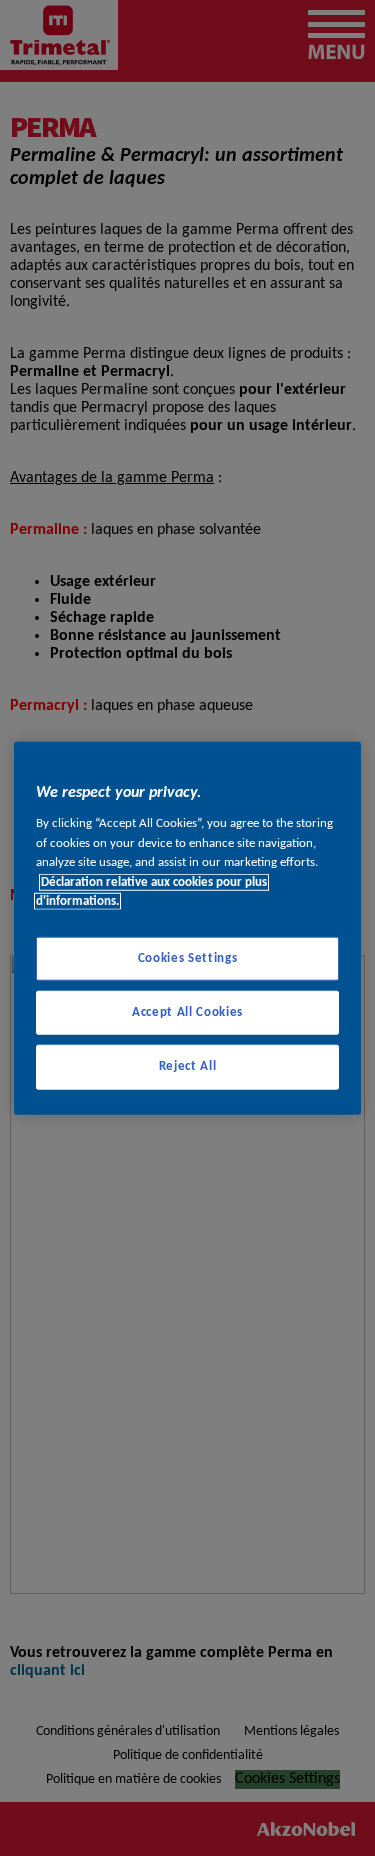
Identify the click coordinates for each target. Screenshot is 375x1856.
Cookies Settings (187, 958)
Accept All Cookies (187, 1012)
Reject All (188, 1066)
